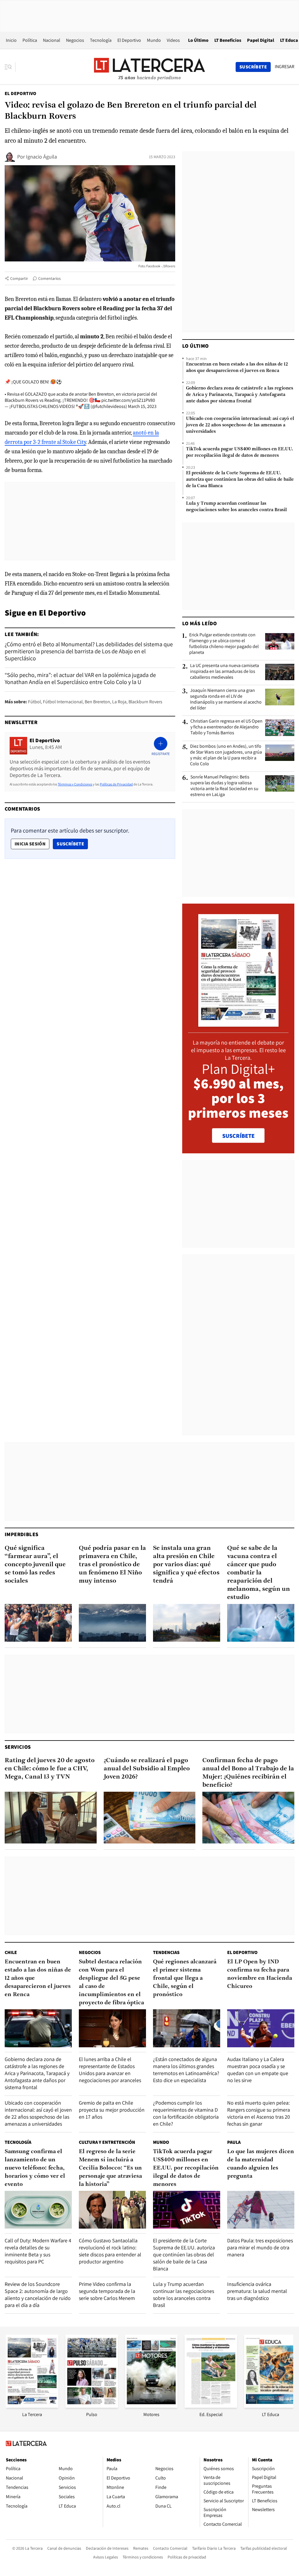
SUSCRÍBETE (238, 1136)
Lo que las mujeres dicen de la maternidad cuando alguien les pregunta (261, 2164)
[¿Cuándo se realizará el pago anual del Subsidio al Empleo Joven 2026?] (150, 1818)
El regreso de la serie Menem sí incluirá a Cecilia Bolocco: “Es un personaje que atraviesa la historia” (110, 2168)
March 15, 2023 (142, 406)
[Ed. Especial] (211, 2406)
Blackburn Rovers (145, 702)
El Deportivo (129, 40)
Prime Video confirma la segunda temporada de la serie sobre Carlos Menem (107, 2291)
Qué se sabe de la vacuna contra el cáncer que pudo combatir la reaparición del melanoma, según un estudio (259, 1573)
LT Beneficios (228, 40)
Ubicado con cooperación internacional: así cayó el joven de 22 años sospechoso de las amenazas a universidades (240, 425)
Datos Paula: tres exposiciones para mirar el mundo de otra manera (260, 2247)
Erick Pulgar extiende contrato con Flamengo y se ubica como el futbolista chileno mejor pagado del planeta (224, 644)
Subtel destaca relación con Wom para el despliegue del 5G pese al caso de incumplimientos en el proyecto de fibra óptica (111, 1982)
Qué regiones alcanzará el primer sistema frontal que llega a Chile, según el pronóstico (185, 1978)
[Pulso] (92, 2406)
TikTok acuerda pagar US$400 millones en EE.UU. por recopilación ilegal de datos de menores (240, 452)
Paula (234, 2142)
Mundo (154, 40)
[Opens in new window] (151, 2406)
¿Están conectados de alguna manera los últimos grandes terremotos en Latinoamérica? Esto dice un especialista (186, 2070)
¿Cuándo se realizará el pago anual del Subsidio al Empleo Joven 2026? (147, 1769)
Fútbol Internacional (63, 702)
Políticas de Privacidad (116, 784)
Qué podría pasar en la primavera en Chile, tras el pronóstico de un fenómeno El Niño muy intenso (112, 1565)
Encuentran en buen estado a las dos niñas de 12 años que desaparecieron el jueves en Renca (237, 368)
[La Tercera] (32, 2406)
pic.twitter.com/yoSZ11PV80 (128, 400)
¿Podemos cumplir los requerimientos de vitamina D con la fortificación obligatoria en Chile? (186, 2113)
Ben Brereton (97, 702)
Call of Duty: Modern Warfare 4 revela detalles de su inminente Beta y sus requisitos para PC (38, 2251)
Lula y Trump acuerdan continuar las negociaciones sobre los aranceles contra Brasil (236, 507)
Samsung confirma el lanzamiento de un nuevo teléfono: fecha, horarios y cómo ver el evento (35, 2168)
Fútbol (34, 702)
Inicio (11, 40)
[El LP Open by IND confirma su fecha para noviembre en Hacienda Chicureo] (261, 2028)
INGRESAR (285, 67)
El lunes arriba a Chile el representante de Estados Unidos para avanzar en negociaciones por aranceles (110, 2070)
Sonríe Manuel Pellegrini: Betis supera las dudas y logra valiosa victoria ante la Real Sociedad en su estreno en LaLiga (224, 786)
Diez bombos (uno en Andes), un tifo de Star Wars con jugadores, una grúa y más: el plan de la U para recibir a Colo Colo (226, 755)
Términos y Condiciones (75, 784)
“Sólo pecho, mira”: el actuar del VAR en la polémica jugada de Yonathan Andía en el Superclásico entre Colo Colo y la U (80, 678)
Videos (173, 40)
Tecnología (101, 40)
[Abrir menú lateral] (10, 67)
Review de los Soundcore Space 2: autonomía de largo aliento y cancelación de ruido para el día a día (38, 2295)
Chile (11, 1952)
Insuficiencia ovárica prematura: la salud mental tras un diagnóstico (257, 2291)
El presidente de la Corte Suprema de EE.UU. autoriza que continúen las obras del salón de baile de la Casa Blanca (240, 480)
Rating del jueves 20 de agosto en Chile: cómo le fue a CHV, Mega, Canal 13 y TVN (50, 1769)
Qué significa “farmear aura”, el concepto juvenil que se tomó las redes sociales (35, 1565)
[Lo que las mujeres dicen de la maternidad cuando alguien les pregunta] (261, 2210)
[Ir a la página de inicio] (149, 67)
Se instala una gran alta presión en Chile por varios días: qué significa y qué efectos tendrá (186, 1565)
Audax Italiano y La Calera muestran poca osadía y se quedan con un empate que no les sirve (258, 2070)
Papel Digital (261, 40)
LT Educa (289, 40)
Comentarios (49, 278)
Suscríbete (72, 844)
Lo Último (198, 40)
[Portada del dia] (238, 1024)
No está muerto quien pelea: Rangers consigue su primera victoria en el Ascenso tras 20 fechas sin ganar (259, 2113)
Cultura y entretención (107, 2142)
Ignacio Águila (41, 157)
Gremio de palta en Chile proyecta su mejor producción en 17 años (112, 2110)
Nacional (52, 40)
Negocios (75, 40)
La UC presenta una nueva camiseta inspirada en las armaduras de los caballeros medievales (225, 671)
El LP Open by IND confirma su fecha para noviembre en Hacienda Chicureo (260, 1974)
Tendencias (166, 1952)
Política (30, 40)
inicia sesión (30, 844)
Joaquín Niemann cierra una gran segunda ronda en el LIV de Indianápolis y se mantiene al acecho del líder (226, 699)
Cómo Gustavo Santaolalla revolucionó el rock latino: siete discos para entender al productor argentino (110, 2251)
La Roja (119, 702)
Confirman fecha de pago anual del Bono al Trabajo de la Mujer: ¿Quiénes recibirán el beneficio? (248, 1773)
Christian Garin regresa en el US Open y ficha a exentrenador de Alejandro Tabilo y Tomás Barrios (226, 727)
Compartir (19, 278)
